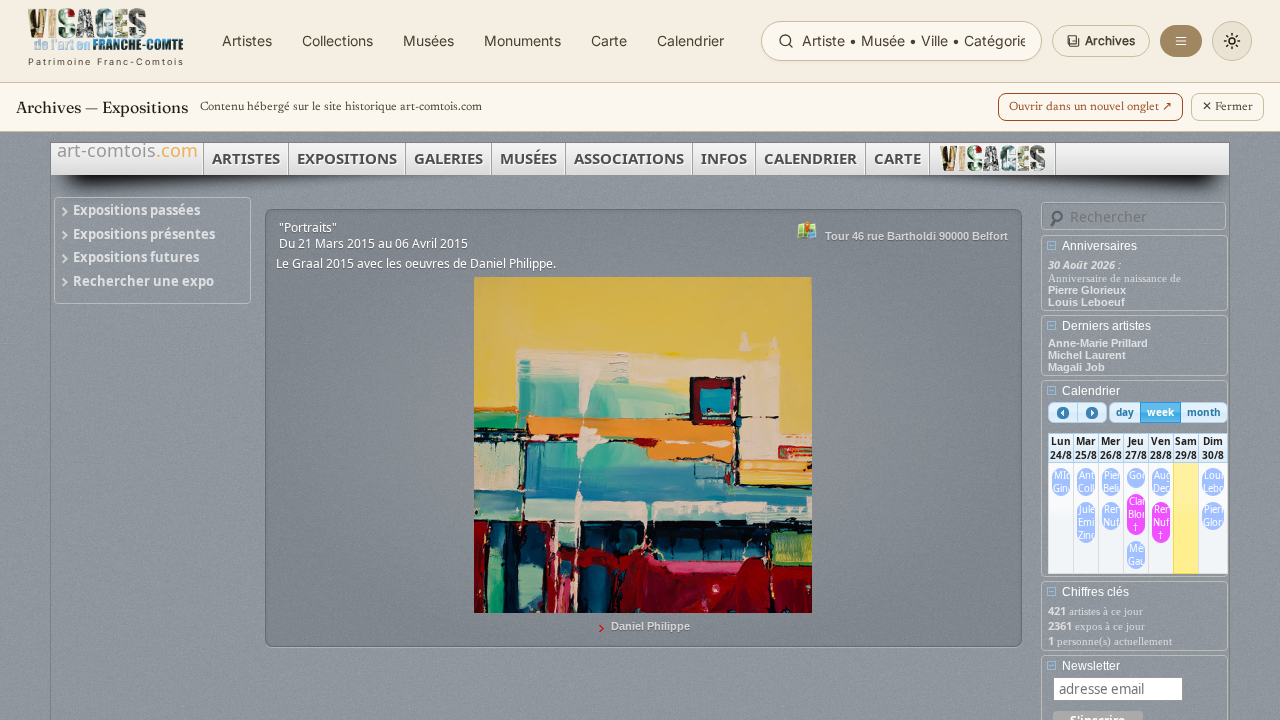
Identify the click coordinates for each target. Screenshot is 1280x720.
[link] (106, 41)
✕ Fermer (1227, 107)
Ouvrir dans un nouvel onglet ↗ (1090, 107)
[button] (1101, 41)
